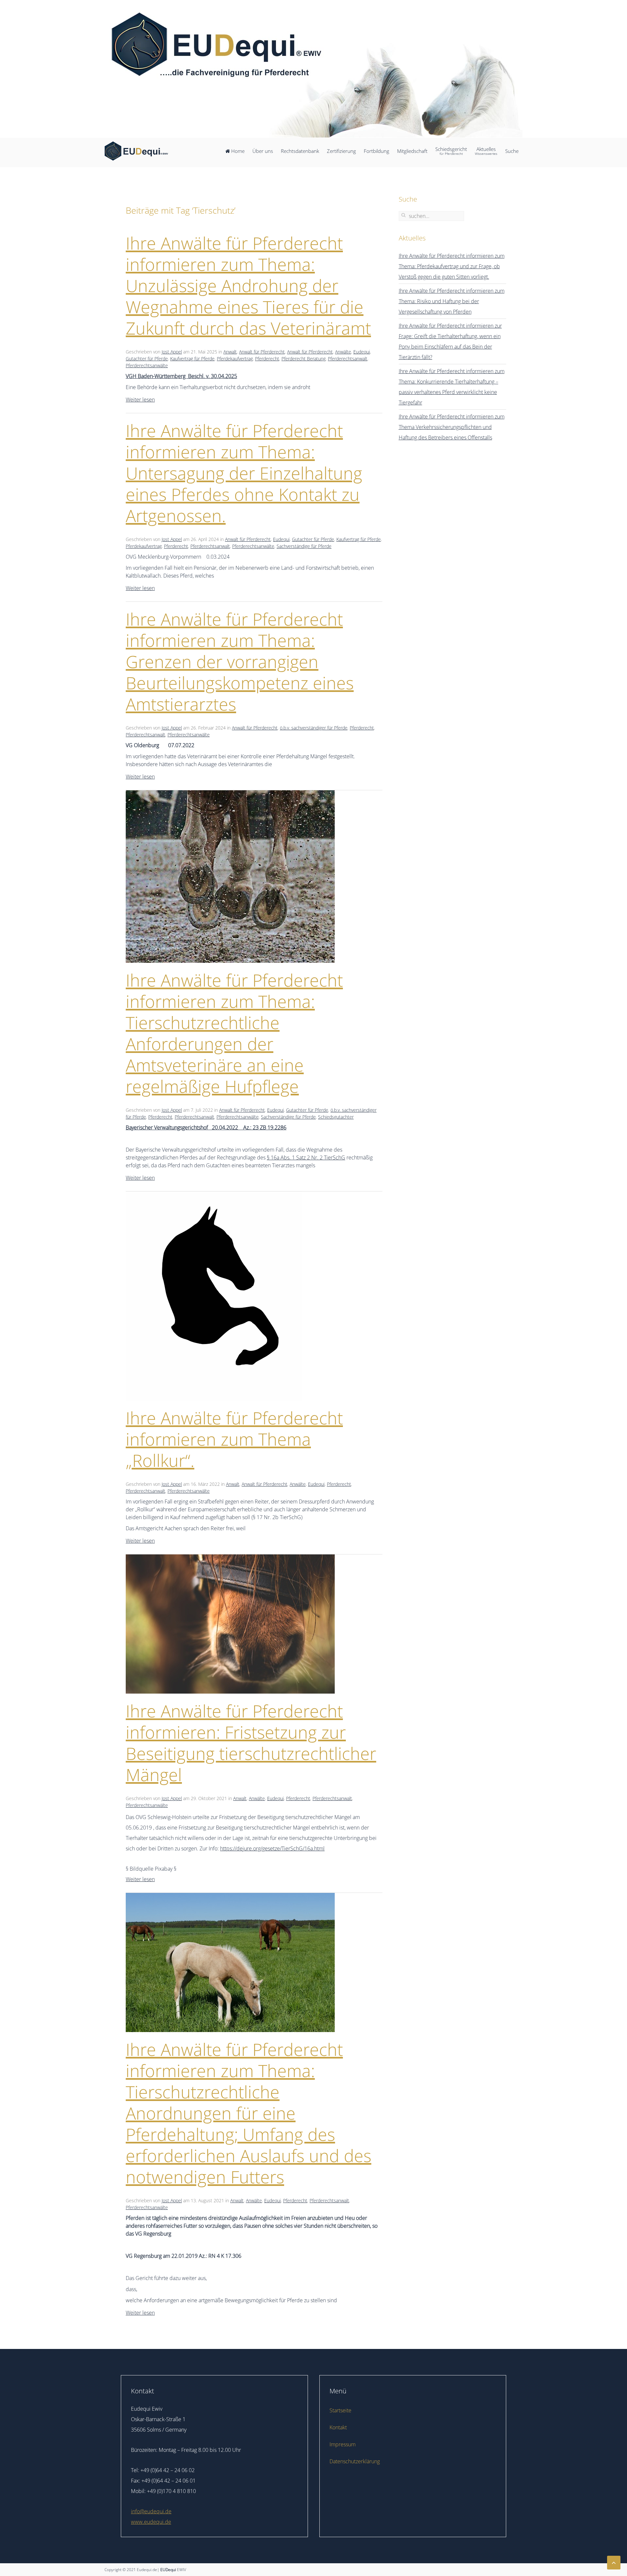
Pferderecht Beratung (304, 359)
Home (237, 151)
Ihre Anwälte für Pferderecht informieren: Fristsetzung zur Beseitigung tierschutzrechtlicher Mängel (251, 1743)
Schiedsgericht (451, 151)
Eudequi (362, 352)
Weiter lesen (140, 400)
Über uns (263, 151)
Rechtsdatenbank (300, 151)
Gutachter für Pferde (147, 359)
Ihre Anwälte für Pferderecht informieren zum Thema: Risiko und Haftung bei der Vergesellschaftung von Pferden (452, 301)
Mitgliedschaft (412, 151)
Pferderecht (267, 359)
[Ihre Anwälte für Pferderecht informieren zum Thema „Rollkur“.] (214, 1295)
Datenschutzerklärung (355, 2461)
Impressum (343, 2444)
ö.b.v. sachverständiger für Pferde (314, 728)
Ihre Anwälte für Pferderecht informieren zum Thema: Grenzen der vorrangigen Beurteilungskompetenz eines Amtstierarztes (240, 661)
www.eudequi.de (151, 2522)
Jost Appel (172, 352)
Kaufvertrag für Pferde (192, 359)
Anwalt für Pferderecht (262, 352)
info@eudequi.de (151, 2511)
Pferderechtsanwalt (348, 359)
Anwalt (230, 352)
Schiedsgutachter (336, 1117)
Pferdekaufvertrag (235, 359)
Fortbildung (377, 151)
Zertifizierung (341, 151)
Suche (512, 151)
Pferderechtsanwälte (147, 365)
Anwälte (343, 352)
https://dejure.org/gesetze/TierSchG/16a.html (272, 1848)
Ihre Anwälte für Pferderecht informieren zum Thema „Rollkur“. (234, 1439)
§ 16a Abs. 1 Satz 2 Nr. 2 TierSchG (306, 1157)
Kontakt (338, 2427)
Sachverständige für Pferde (304, 546)
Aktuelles (486, 151)
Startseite (340, 2410)
